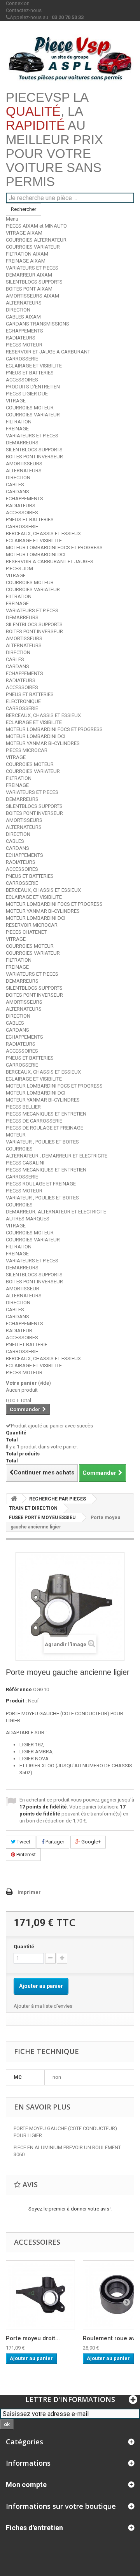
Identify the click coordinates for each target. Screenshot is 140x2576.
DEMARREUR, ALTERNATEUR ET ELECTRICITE (56, 1212)
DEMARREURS (22, 443)
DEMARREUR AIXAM (29, 275)
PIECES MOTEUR (24, 345)
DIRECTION (18, 310)
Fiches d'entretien (34, 2528)
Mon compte (26, 2485)
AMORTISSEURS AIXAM (32, 296)
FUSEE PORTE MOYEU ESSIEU (42, 1518)
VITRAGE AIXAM (24, 233)
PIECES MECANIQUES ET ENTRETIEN (46, 1114)
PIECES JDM (19, 568)
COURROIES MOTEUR (30, 408)
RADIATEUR (19, 1331)
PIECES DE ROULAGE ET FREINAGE (45, 1128)
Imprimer (29, 1892)
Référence (19, 1689)
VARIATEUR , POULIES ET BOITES (42, 1142)
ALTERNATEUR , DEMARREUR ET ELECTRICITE (57, 1156)
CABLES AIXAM (23, 317)
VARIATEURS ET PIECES (32, 268)
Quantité (24, 1947)
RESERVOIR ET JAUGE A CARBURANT (48, 352)
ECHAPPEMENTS (24, 331)
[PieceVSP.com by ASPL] (70, 58)
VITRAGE (16, 401)
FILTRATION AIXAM (27, 254)
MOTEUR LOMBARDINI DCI (36, 554)
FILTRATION (19, 422)
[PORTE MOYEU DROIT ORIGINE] (40, 2295)
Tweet (23, 1842)
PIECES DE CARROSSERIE (34, 1121)
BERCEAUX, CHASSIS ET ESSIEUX (43, 533)
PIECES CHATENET (26, 932)
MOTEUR (16, 1135)
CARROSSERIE (22, 359)
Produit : (16, 1701)
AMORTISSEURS (24, 464)
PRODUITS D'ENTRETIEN (33, 387)
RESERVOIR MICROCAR (32, 925)
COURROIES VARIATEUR (33, 247)
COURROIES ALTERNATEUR (36, 240)
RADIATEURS (21, 338)
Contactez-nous (24, 10)
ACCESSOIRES (22, 380)
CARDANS (17, 492)
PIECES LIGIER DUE (27, 394)
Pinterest (25, 1855)
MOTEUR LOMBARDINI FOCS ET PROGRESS (54, 547)
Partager (54, 1842)
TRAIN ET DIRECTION (33, 1508)
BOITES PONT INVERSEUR (34, 457)
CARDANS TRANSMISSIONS (38, 324)
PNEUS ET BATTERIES (30, 373)
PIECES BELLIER (23, 1107)
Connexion (18, 3)
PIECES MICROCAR (27, 750)
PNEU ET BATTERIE (27, 1345)
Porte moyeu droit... (33, 2338)
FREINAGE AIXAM (26, 261)
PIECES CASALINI (25, 1163)
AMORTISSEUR (23, 1289)
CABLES (15, 485)
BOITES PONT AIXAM (29, 289)
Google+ (90, 1842)
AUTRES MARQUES (28, 1219)
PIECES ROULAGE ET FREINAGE (41, 1184)
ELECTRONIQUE (23, 701)
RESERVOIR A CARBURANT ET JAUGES (50, 561)
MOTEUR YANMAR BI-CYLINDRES (43, 743)
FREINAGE (17, 429)
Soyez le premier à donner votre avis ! (70, 2209)
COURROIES (19, 1149)
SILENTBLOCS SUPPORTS (34, 282)
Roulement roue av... (111, 2338)
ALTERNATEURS (24, 303)
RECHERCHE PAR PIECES (58, 1499)
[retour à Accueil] (14, 1499)
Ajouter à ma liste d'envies (43, 2006)
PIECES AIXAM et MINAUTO (36, 226)
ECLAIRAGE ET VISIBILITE (34, 366)
